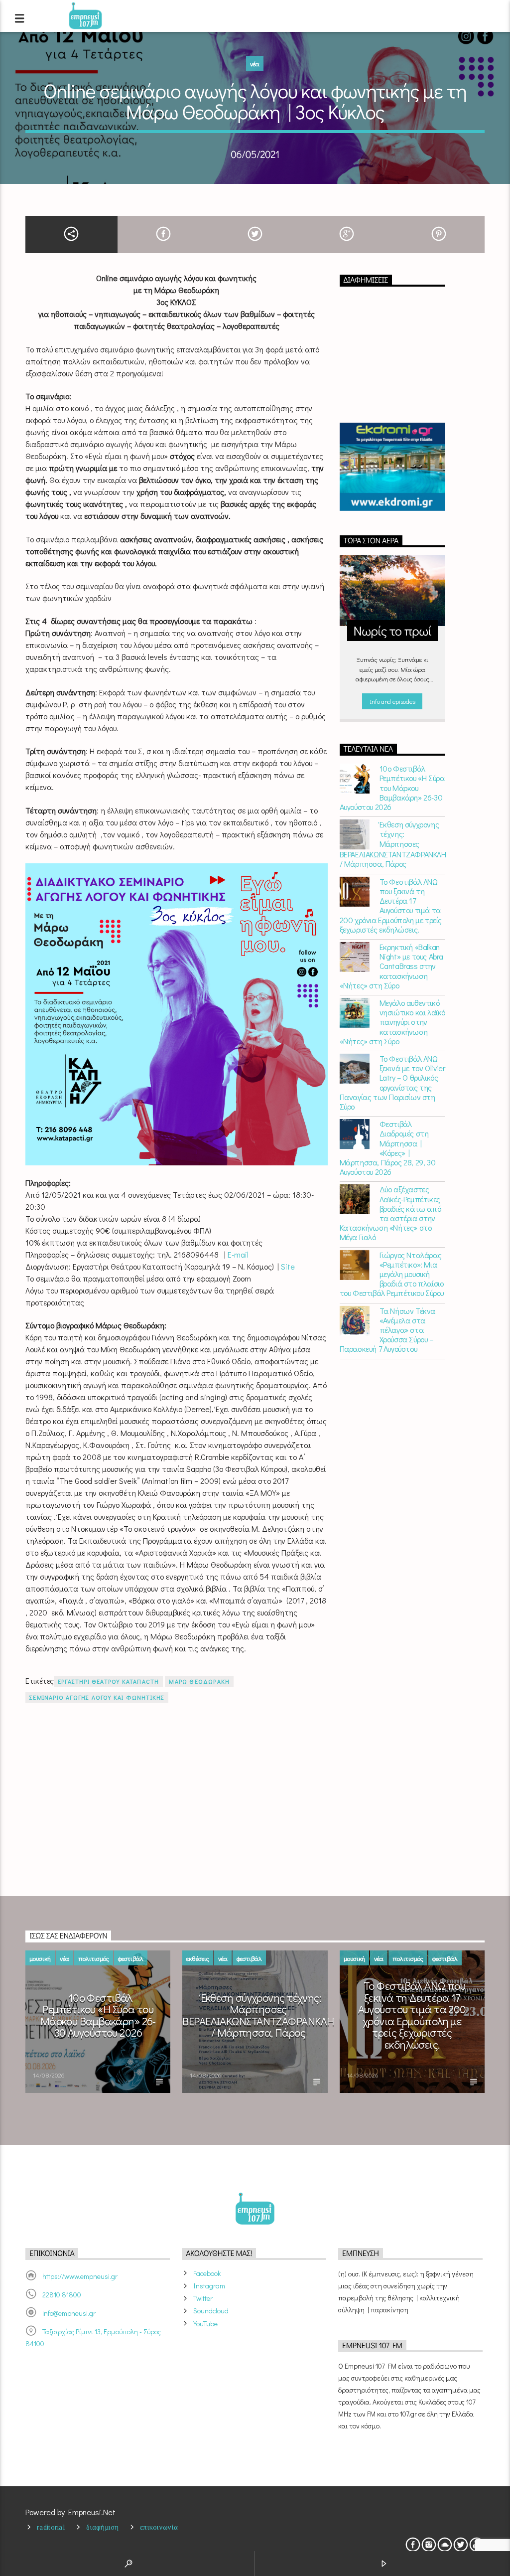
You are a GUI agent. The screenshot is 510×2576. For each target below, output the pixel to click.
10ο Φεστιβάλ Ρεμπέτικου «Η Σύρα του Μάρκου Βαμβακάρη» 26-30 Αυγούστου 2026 (392, 788)
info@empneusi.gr (69, 2313)
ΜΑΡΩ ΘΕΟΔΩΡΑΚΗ (199, 1681)
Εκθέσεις (198, 1958)
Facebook (207, 2273)
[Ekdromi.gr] (392, 467)
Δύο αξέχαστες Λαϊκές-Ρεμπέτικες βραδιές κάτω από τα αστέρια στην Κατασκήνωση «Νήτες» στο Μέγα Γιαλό (390, 1213)
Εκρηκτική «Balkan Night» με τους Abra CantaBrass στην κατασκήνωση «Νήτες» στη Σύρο (391, 966)
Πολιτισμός (94, 1958)
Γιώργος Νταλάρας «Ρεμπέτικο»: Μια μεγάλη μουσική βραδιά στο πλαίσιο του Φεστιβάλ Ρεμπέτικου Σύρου (392, 1274)
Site (289, 1266)
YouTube (205, 2324)
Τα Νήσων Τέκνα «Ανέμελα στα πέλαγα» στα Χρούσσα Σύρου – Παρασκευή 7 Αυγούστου (387, 1330)
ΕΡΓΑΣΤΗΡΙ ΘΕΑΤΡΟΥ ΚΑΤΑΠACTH (108, 1681)
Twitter (203, 2298)
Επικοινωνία (159, 2527)
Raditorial (51, 2527)
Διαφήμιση (102, 2527)
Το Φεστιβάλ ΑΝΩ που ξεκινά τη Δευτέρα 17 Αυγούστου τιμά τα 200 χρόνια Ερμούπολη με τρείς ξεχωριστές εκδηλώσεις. (391, 905)
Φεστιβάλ (131, 1958)
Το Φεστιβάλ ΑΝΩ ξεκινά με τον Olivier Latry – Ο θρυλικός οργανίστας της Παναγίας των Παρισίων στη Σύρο (392, 1082)
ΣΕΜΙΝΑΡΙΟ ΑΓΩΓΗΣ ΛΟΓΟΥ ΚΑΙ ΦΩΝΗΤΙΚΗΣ (97, 1697)
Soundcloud (211, 2311)
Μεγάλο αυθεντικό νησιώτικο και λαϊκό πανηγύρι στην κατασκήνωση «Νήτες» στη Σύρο (392, 1022)
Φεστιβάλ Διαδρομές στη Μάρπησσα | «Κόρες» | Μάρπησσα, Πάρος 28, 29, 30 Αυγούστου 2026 (388, 1148)
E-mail (239, 1254)
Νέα (255, 64)
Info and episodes (392, 701)
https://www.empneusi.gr (80, 2276)
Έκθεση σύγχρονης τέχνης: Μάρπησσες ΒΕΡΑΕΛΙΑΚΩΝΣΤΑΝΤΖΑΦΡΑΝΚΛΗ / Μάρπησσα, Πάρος (392, 844)
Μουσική (40, 1958)
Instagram (209, 2286)
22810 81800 (62, 2295)
